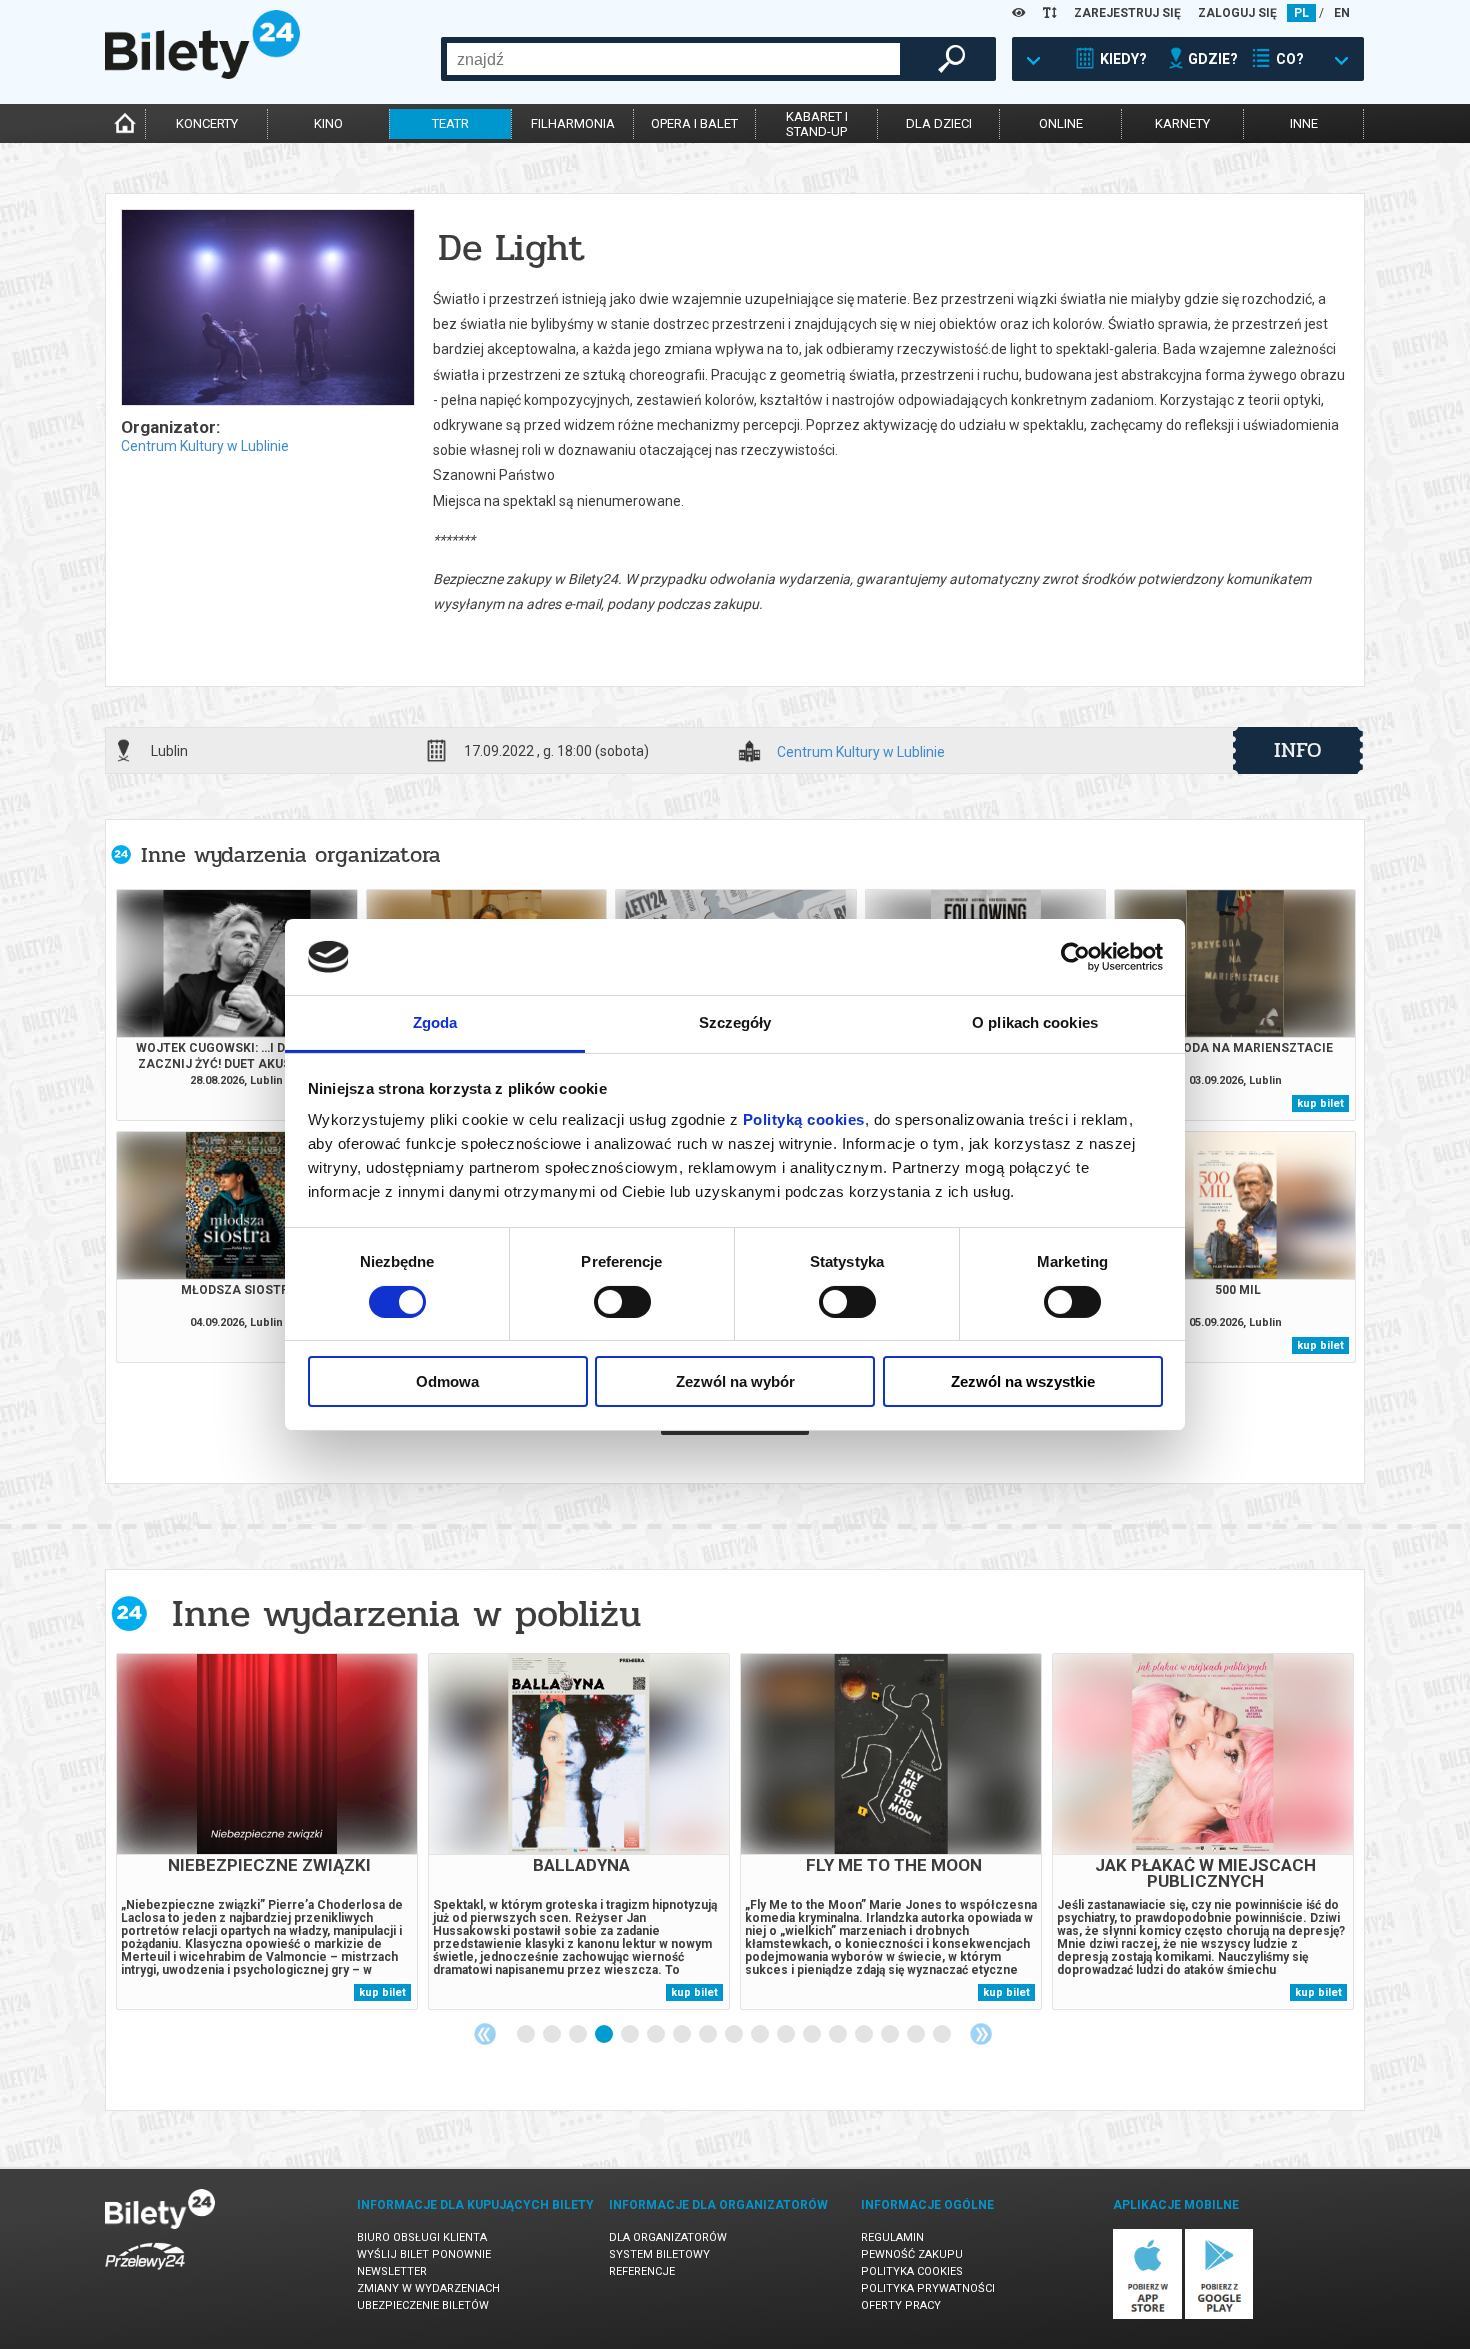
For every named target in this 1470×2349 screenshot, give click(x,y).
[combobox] (673, 59)
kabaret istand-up (817, 124)
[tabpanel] (267, 1831)
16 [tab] (917, 2035)
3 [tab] (579, 2035)
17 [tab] (943, 2035)
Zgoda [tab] (435, 1022)
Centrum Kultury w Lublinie (205, 446)
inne (1304, 123)
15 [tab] (891, 2035)
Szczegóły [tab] (735, 1022)
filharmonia (573, 123)
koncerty (207, 123)
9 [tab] (735, 2035)
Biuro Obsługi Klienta (422, 2237)
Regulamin (892, 2237)
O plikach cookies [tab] (1035, 1022)
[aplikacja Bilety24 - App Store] (1147, 2315)
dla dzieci (939, 123)
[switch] (622, 1302)
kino (328, 123)
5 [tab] (631, 2035)
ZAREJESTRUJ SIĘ (1127, 13)
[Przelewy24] (145, 2273)
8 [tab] (709, 2035)
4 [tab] (605, 2035)
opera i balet (694, 123)
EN (1342, 13)
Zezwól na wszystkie (1023, 1381)
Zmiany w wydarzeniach (428, 2288)
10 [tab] (761, 2035)
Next (981, 2034)
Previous (485, 2034)
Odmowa (447, 1381)
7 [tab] (683, 2035)
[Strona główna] (202, 74)
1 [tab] (527, 2035)
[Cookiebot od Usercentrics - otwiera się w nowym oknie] (1075, 957)
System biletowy (659, 2254)
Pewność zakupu (912, 2254)
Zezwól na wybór (735, 1381)
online (1061, 123)
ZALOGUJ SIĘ (1237, 13)
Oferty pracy (901, 2305)
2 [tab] (553, 2035)
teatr (450, 123)
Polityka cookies (912, 2271)
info (1298, 750)
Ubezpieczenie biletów (423, 2305)
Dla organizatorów (668, 2237)
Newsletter (392, 2271)
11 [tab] (787, 2035)
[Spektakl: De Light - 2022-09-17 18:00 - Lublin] (267, 309)
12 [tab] (813, 2035)
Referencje (642, 2271)
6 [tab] (657, 2035)
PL (1301, 13)
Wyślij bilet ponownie (424, 2254)
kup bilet (1320, 1103)
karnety (1182, 123)
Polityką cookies (804, 1119)
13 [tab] (839, 2035)
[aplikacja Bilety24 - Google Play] (1219, 2315)
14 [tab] (865, 2035)
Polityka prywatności (928, 2288)
